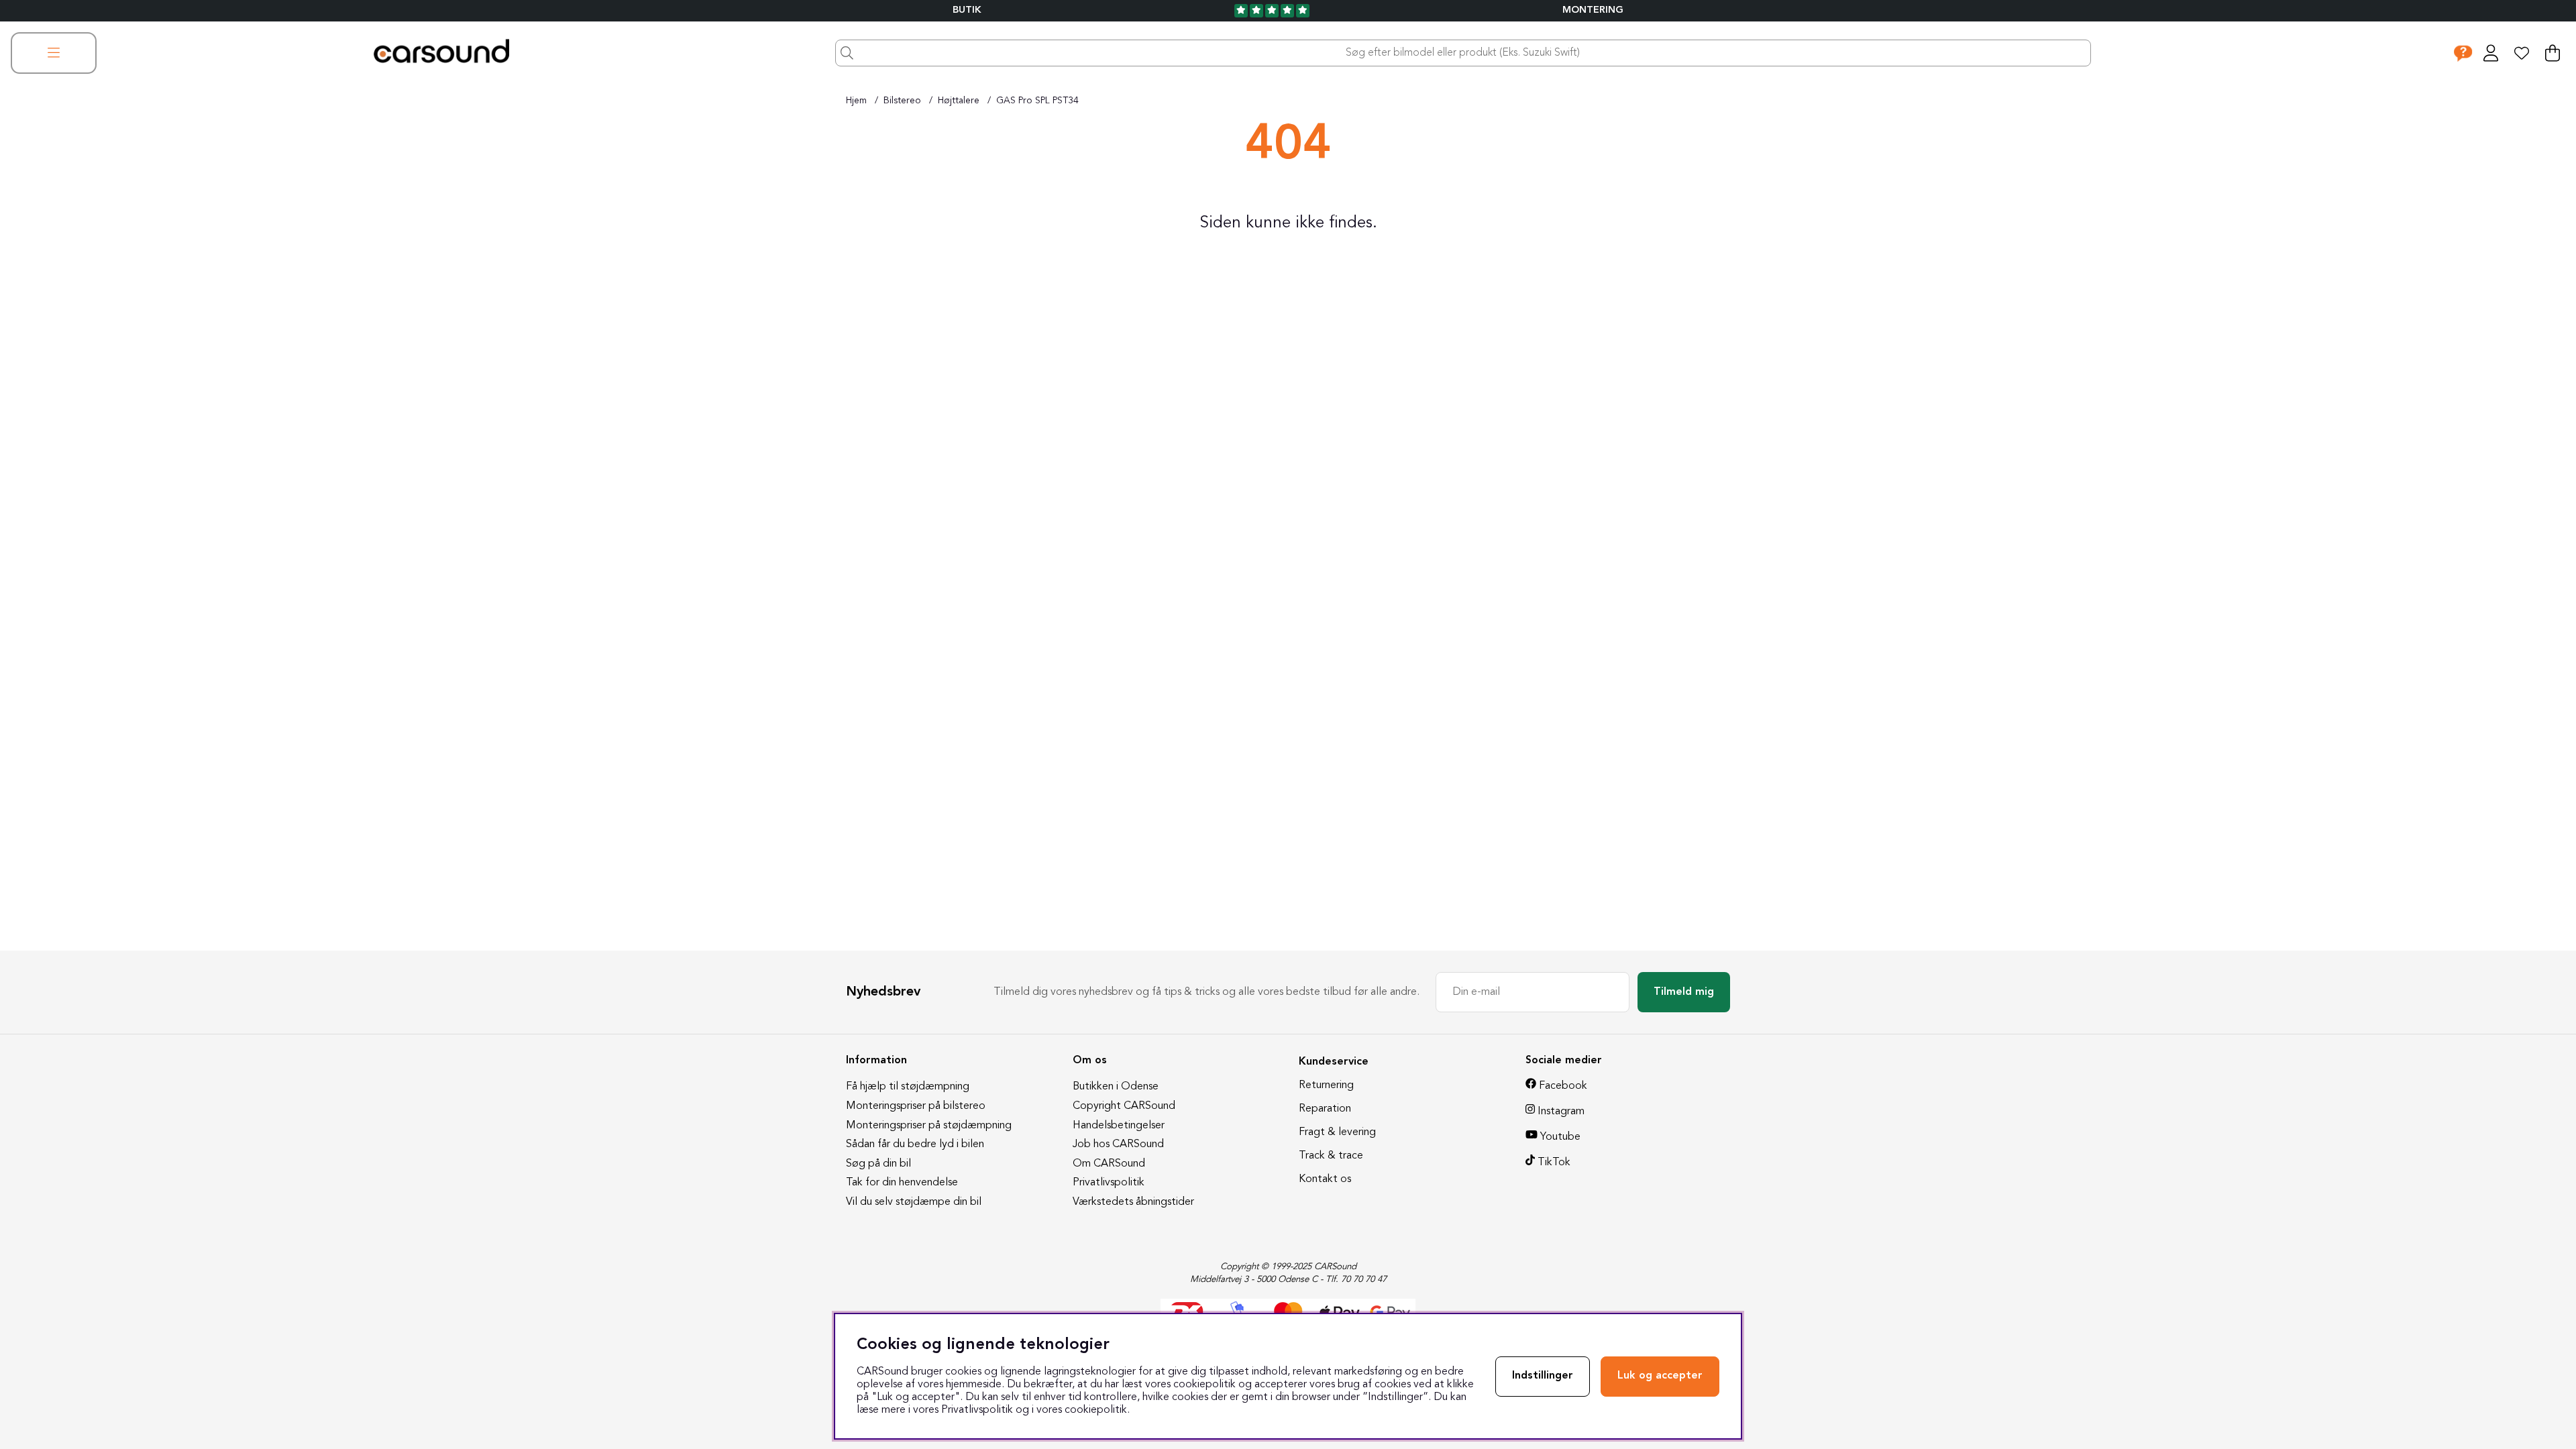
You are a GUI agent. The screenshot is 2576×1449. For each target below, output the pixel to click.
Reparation (1325, 1109)
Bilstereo (902, 101)
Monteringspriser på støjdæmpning (929, 1126)
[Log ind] (2491, 53)
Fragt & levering (1337, 1132)
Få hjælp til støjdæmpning (908, 1087)
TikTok (1554, 1163)
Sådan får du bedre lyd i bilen (915, 1144)
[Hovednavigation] (54, 53)
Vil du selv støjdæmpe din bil (914, 1202)
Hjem (856, 101)
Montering (1593, 10)
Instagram (1561, 1112)
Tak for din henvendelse (902, 1183)
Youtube (1560, 1137)
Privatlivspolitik (1109, 1183)
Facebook (1563, 1086)
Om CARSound (1109, 1164)
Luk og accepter (1660, 1376)
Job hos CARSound (1118, 1144)
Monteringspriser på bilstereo (916, 1106)
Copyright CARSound (1124, 1106)
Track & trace (1331, 1156)
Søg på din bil (878, 1164)
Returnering (1326, 1085)
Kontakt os (1325, 1179)
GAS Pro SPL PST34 (1037, 101)
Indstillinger (1543, 1376)
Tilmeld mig (1684, 992)
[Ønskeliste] (2522, 53)
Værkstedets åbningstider (1133, 1202)
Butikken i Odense (1116, 1087)
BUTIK (967, 10)
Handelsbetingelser (1119, 1126)
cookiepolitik (1096, 1410)
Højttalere (959, 101)
